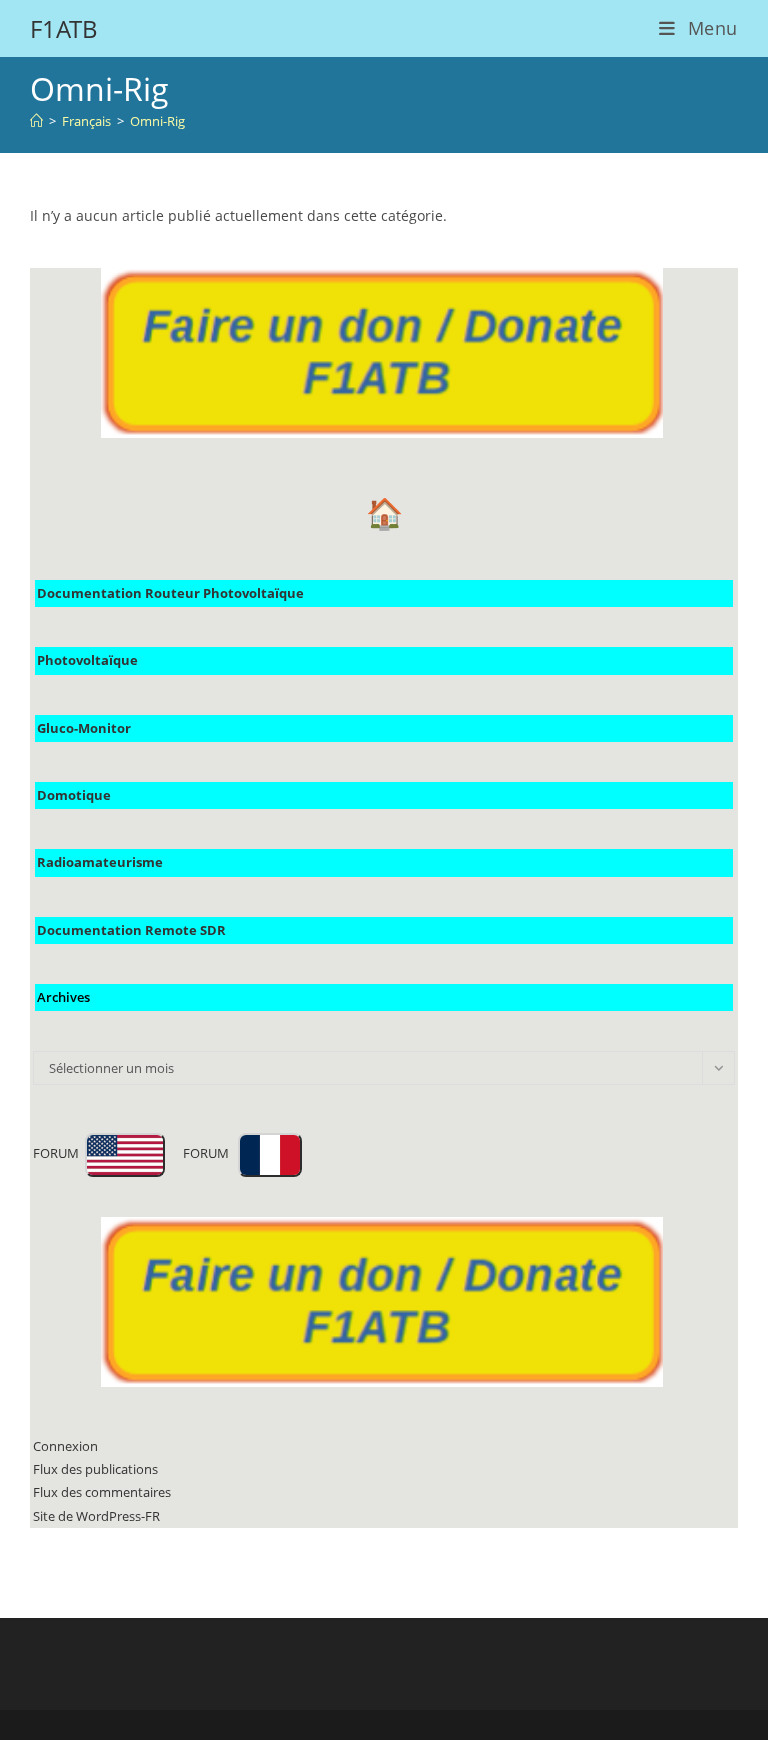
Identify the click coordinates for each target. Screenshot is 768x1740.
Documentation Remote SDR (131, 930)
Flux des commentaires (102, 1492)
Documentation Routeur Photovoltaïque (170, 593)
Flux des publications (95, 1469)
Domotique (74, 795)
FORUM (59, 1153)
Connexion (65, 1446)
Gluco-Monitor (84, 728)
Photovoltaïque (87, 660)
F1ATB (64, 28)
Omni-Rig (157, 121)
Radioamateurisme (100, 862)
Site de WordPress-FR (96, 1516)
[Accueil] (36, 121)
